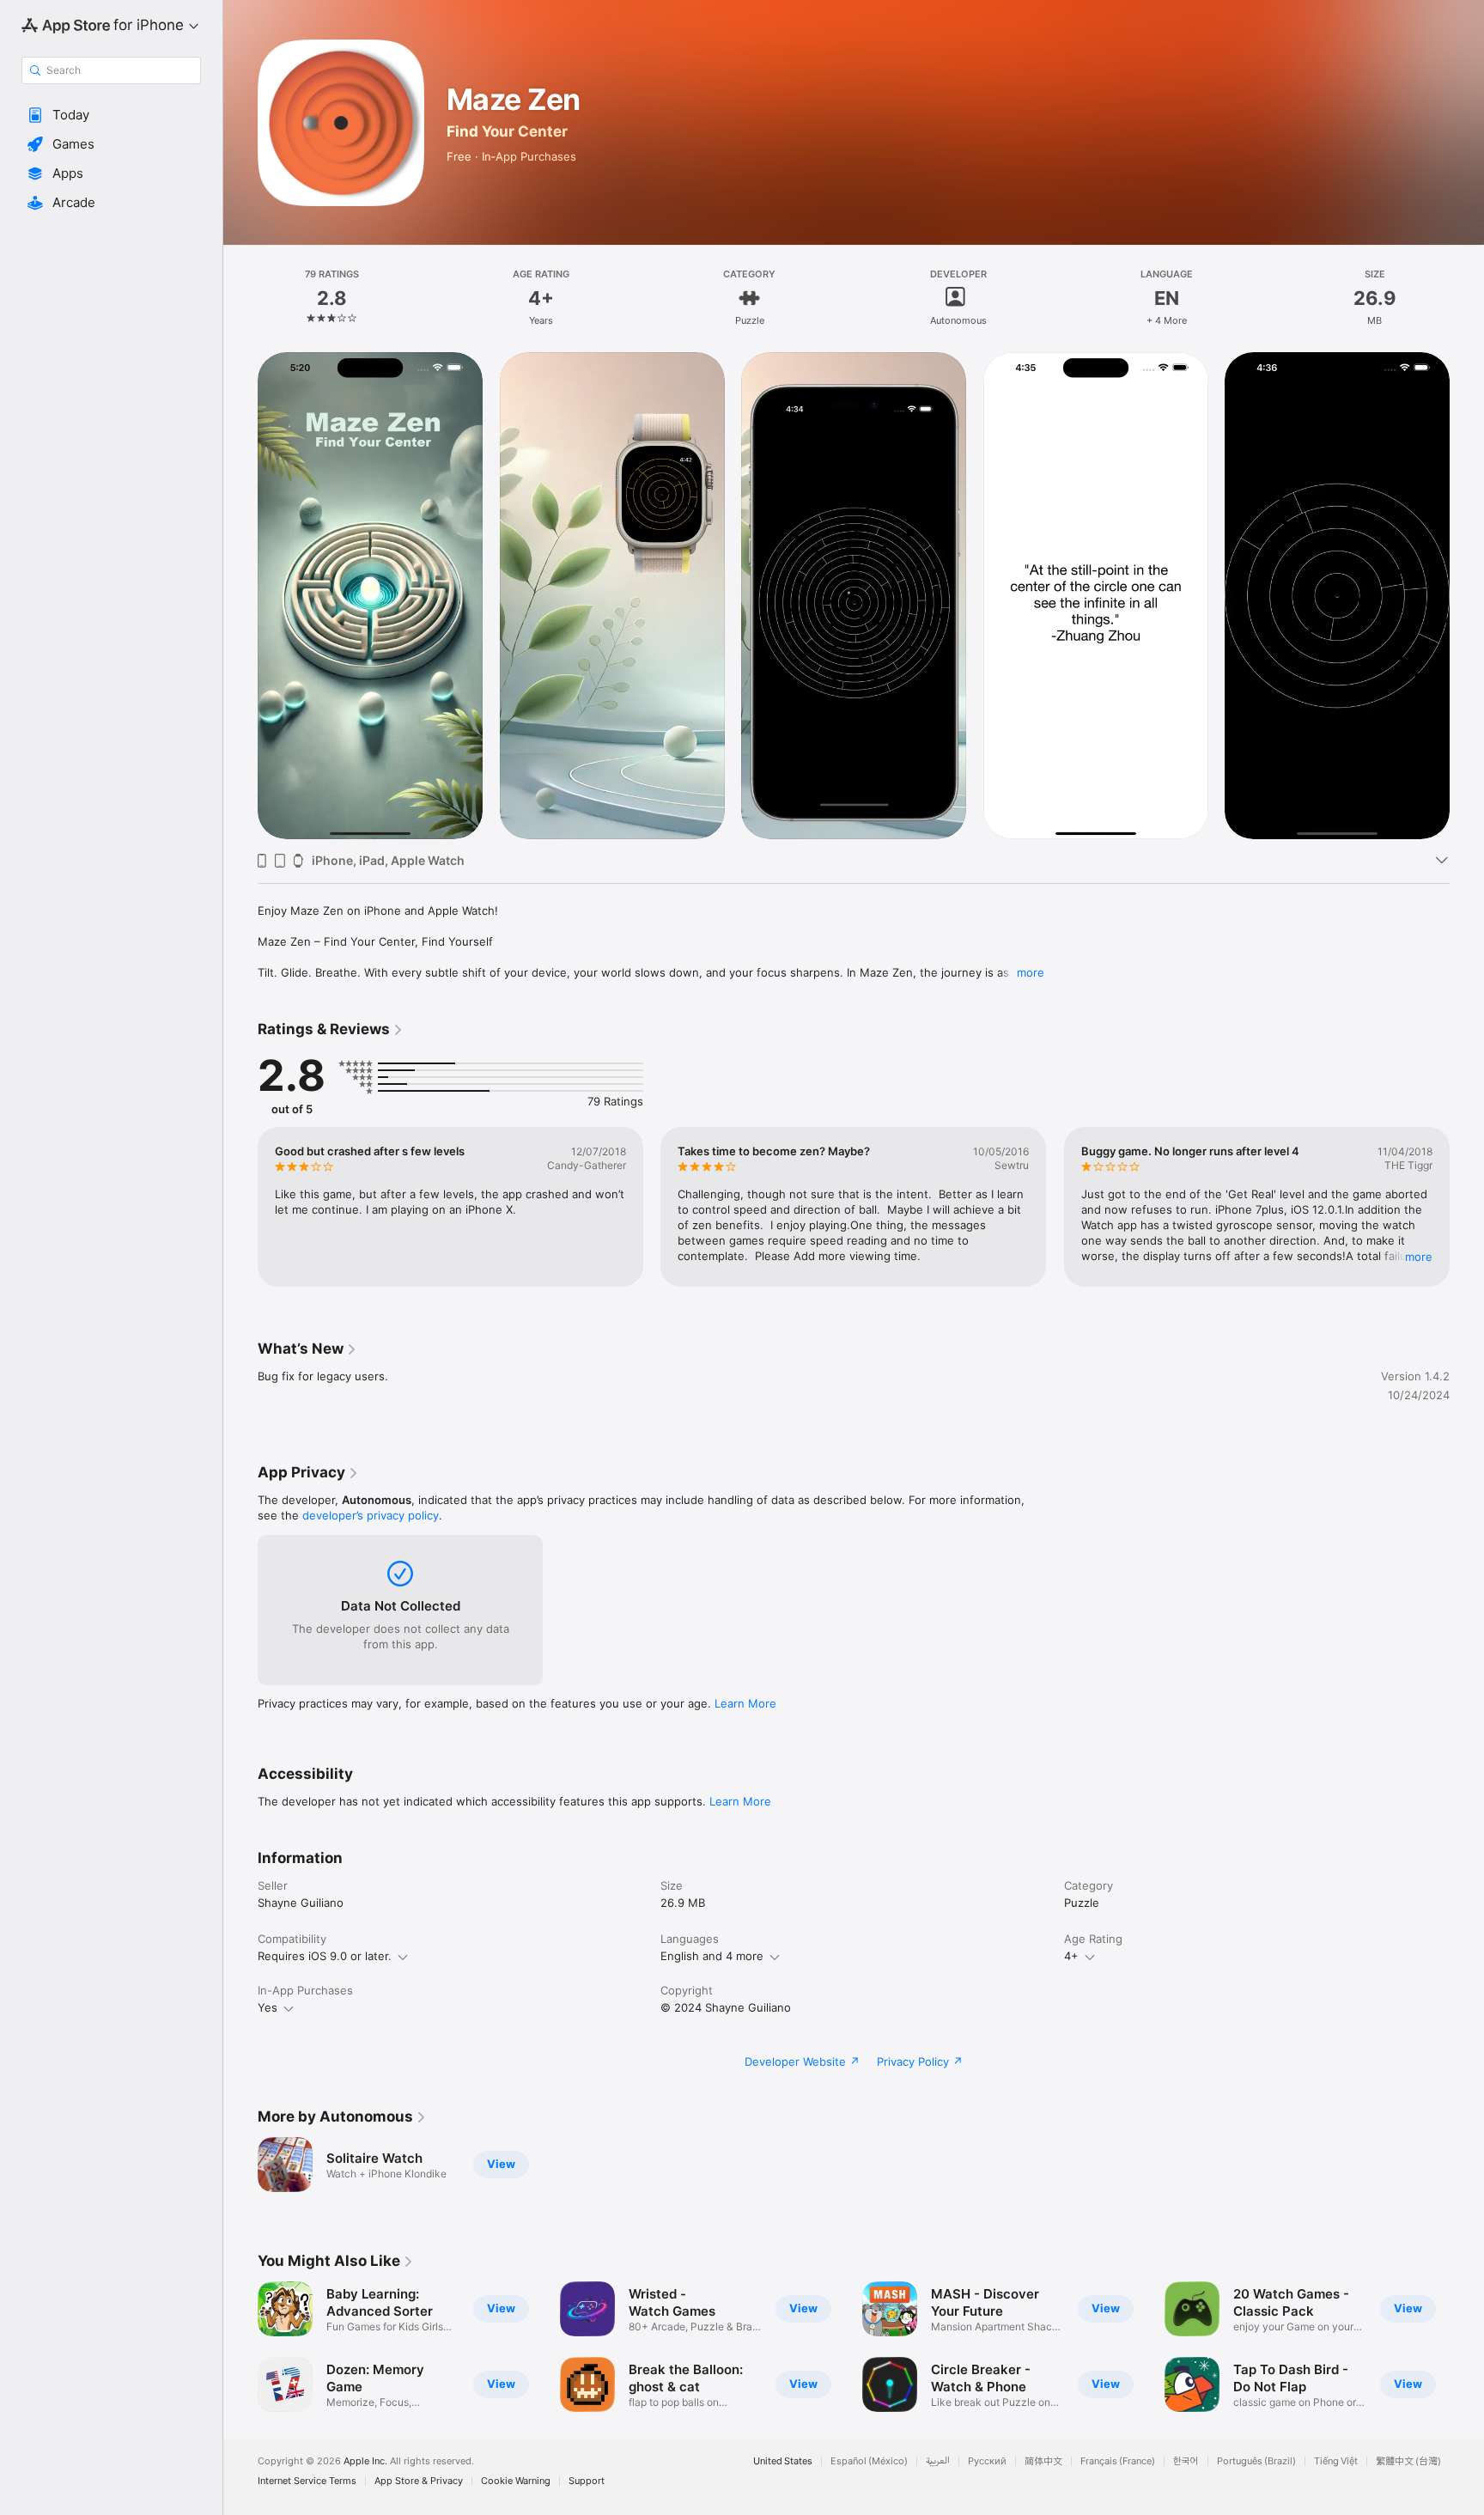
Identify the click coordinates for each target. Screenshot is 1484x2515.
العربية (938, 2461)
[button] (111, 115)
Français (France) (1118, 2461)
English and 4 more (712, 1956)
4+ (1071, 1956)
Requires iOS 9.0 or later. (325, 1956)
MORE (1419, 1257)
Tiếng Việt (1336, 2461)
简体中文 (1043, 2461)
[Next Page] (1467, 596)
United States (783, 2461)
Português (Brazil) (1256, 2461)
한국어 (1186, 2461)
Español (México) (869, 2461)
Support (587, 2481)
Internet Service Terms (307, 2481)
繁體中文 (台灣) (1408, 2461)
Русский (987, 2461)
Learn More (745, 1703)
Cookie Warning (516, 2481)
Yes (268, 2007)
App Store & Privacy (419, 2481)
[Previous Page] (240, 596)
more (1031, 972)
